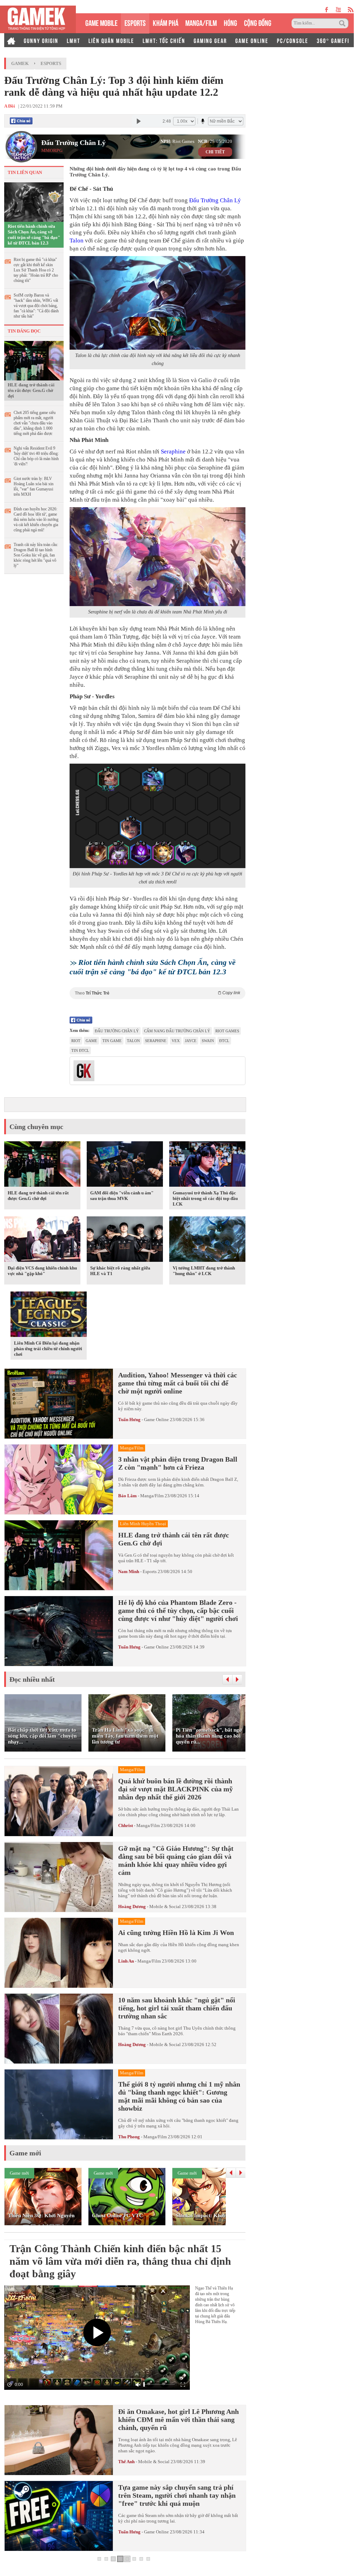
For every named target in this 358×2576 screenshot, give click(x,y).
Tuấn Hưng (129, 1420)
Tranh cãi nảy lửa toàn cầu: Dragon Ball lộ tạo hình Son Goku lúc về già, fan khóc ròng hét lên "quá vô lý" (36, 555)
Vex (176, 1041)
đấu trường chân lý (117, 1031)
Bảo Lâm (127, 1496)
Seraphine (173, 452)
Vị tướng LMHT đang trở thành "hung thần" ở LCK (204, 1271)
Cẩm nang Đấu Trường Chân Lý (177, 1031)
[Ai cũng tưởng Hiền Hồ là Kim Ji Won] (59, 1953)
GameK (20, 63)
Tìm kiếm (343, 23)
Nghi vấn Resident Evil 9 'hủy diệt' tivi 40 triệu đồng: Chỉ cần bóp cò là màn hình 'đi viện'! (36, 456)
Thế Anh (126, 2462)
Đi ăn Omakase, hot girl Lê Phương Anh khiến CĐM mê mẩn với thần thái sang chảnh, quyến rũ (178, 2419)
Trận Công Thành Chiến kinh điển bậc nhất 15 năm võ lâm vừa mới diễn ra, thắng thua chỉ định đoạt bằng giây (120, 2261)
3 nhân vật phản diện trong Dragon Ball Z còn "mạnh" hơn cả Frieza (178, 1463)
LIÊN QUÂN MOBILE (111, 40)
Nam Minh (129, 1571)
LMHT (73, 40)
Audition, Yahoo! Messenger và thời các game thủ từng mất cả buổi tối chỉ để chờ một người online (178, 1383)
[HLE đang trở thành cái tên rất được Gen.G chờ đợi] (34, 360)
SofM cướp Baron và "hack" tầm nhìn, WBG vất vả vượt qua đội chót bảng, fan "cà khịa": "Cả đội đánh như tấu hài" (36, 306)
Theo (157, 993)
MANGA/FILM (201, 22)
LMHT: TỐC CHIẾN (164, 40)
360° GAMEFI (333, 40)
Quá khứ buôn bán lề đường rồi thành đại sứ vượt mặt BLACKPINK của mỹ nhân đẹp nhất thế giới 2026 (176, 1789)
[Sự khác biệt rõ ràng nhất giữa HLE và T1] (125, 1240)
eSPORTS (135, 22)
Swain (208, 1041)
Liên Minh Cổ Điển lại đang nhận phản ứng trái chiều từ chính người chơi (48, 1349)
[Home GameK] (11, 40)
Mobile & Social (165, 1906)
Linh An (126, 1961)
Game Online (156, 1420)
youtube (338, 10)
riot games (227, 1031)
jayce (191, 1041)
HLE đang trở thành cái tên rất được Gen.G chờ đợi (31, 390)
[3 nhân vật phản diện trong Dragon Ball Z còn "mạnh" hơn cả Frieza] (59, 1479)
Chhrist (126, 1825)
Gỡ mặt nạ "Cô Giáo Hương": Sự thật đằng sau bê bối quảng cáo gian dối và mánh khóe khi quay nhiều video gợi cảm (176, 1860)
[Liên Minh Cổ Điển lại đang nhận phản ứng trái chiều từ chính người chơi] (49, 1316)
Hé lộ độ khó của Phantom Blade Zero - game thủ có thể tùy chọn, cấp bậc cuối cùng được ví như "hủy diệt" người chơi (178, 1610)
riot (76, 1041)
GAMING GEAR (210, 40)
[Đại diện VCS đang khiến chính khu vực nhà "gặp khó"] (42, 1240)
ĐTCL (224, 1041)
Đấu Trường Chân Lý (73, 143)
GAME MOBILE (101, 22)
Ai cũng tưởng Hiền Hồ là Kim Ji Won (176, 1933)
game (91, 1041)
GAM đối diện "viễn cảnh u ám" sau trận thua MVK (122, 1196)
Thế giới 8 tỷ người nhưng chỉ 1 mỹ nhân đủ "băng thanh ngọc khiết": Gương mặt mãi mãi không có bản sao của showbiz (179, 2096)
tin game (112, 1041)
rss (351, 10)
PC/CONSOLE (293, 40)
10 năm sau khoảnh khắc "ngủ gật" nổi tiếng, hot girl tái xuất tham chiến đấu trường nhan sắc (177, 2008)
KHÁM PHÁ (166, 22)
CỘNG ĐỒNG (258, 22)
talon (133, 1041)
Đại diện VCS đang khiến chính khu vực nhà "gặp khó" (42, 1271)
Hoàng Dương (132, 1906)
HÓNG (230, 22)
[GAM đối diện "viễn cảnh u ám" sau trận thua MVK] (125, 1165)
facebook (327, 10)
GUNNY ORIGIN (41, 40)
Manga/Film (152, 1496)
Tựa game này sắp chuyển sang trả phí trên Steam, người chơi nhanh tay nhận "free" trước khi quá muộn (177, 2495)
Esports (51, 63)
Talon (77, 241)
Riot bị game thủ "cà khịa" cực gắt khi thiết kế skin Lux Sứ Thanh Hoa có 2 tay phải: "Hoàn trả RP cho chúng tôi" (36, 270)
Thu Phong (129, 2137)
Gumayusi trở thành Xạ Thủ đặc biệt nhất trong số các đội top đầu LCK (205, 1198)
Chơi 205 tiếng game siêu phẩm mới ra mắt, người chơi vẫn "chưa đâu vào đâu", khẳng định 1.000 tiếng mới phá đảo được (35, 423)
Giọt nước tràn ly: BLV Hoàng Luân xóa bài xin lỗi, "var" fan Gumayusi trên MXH (34, 486)
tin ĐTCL (80, 1050)
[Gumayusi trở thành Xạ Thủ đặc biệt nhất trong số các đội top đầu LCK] (207, 1165)
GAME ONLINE (252, 40)
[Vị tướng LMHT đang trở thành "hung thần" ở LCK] (207, 1240)
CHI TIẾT (215, 152)
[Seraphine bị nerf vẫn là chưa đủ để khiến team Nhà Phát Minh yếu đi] (157, 557)
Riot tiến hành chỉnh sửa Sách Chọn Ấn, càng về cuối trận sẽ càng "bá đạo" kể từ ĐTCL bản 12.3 (34, 235)
